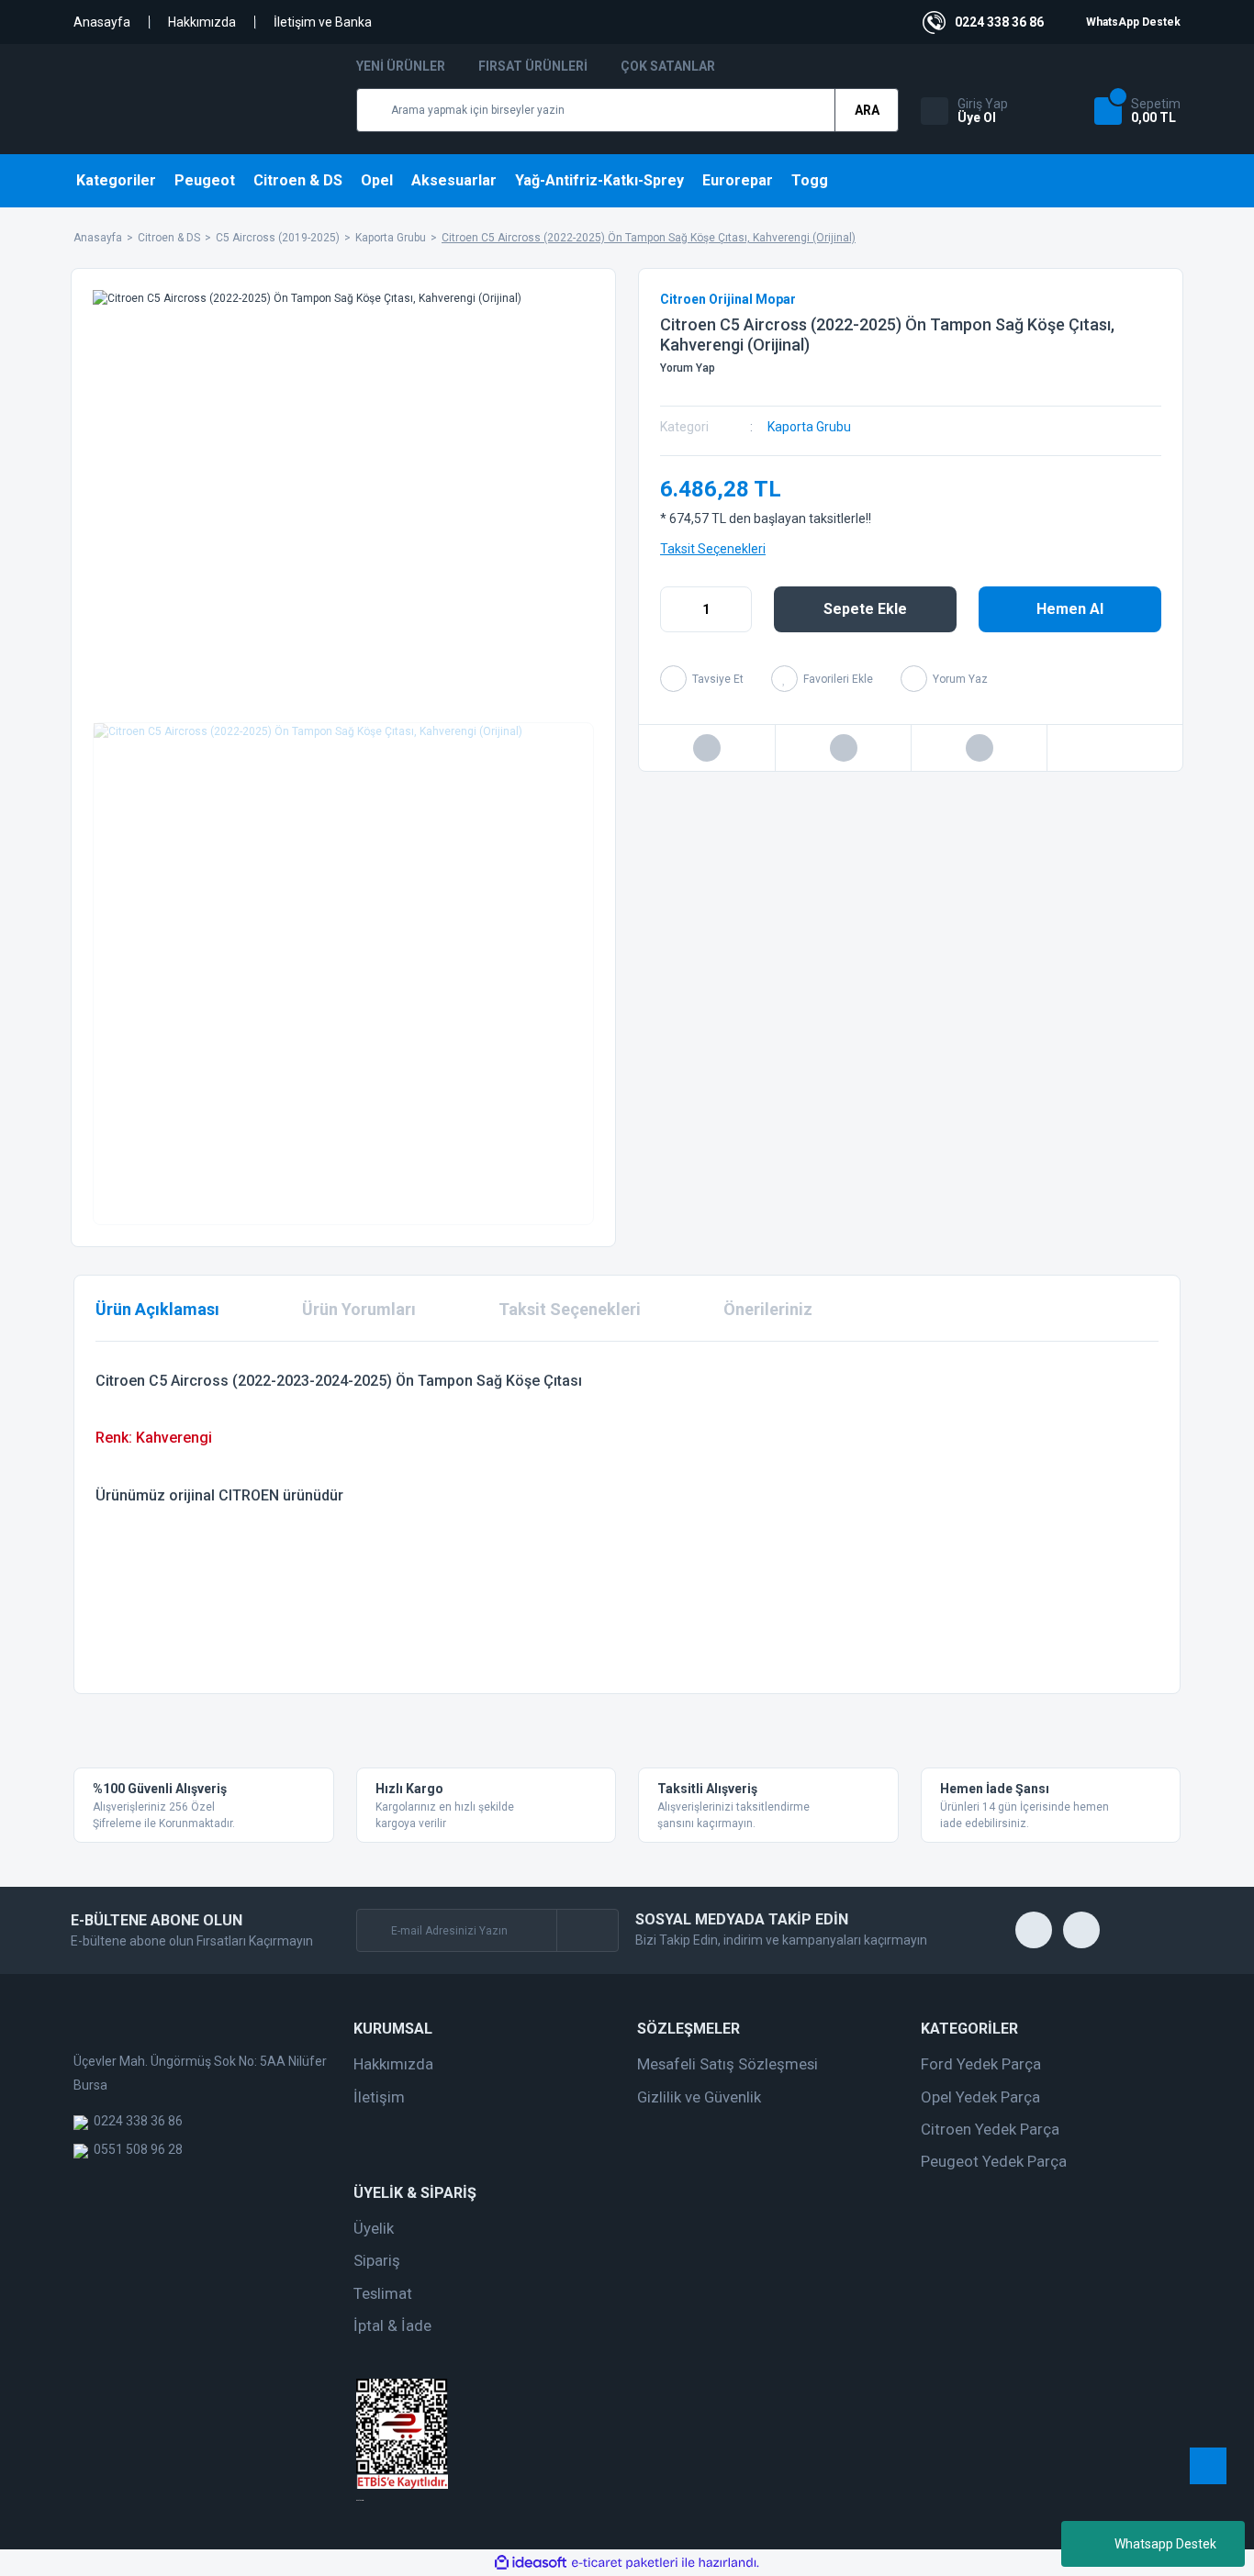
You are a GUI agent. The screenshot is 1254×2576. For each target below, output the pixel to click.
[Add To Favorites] (822, 679)
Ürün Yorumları (359, 1309)
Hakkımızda (202, 22)
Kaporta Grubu (809, 427)
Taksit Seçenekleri (713, 549)
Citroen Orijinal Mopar (728, 299)
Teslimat (383, 2293)
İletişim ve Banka (323, 22)
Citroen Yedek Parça (990, 2129)
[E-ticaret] (625, 2563)
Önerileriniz (768, 1309)
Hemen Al (1070, 609)
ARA (867, 110)
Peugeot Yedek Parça (994, 2161)
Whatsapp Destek (1165, 2544)
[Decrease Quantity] (675, 609)
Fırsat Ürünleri (533, 66)
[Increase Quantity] (737, 609)
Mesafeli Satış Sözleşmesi (728, 2064)
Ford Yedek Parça (981, 2064)
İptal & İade (392, 2325)
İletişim (379, 2097)
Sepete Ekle (865, 609)
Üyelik (374, 2228)
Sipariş (377, 2260)
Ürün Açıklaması (157, 1309)
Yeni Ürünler (401, 66)
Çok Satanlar (668, 66)
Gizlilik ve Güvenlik (699, 2097)
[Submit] (587, 1930)
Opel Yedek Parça (980, 2097)
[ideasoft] (531, 2564)
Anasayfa (102, 22)
